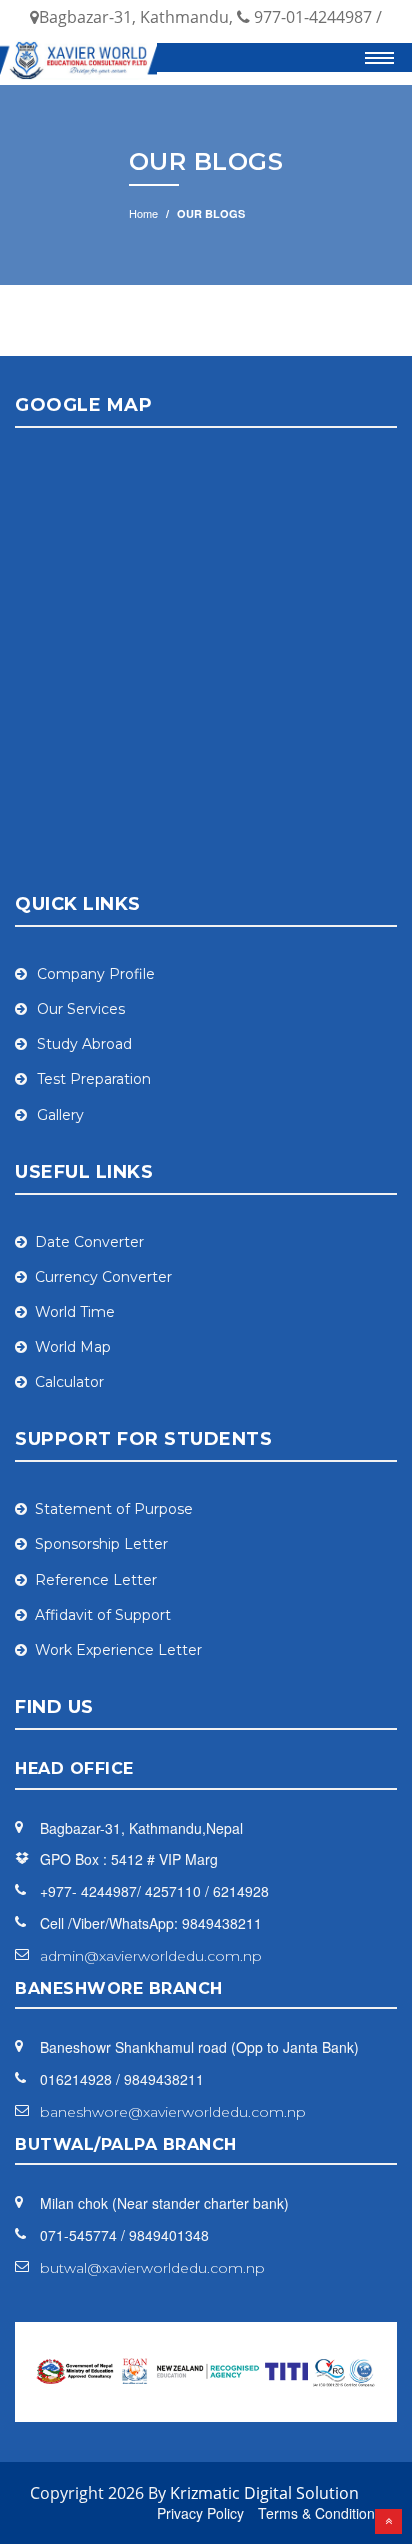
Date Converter (89, 1242)
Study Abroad (84, 1044)
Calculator (69, 1382)
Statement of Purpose (114, 1509)
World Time (75, 1312)
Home (143, 213)
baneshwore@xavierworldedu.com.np (173, 2112)
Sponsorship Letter (101, 1544)
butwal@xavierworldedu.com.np (152, 2268)
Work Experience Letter (118, 1650)
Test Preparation (94, 1079)
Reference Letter (96, 1580)
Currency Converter (103, 1277)
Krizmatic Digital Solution (264, 2493)
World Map (73, 1347)
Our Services (81, 1009)
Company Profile (96, 974)
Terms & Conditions (320, 2513)
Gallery (60, 1115)
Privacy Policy (200, 2513)
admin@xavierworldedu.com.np (151, 1956)
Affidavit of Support (103, 1615)
